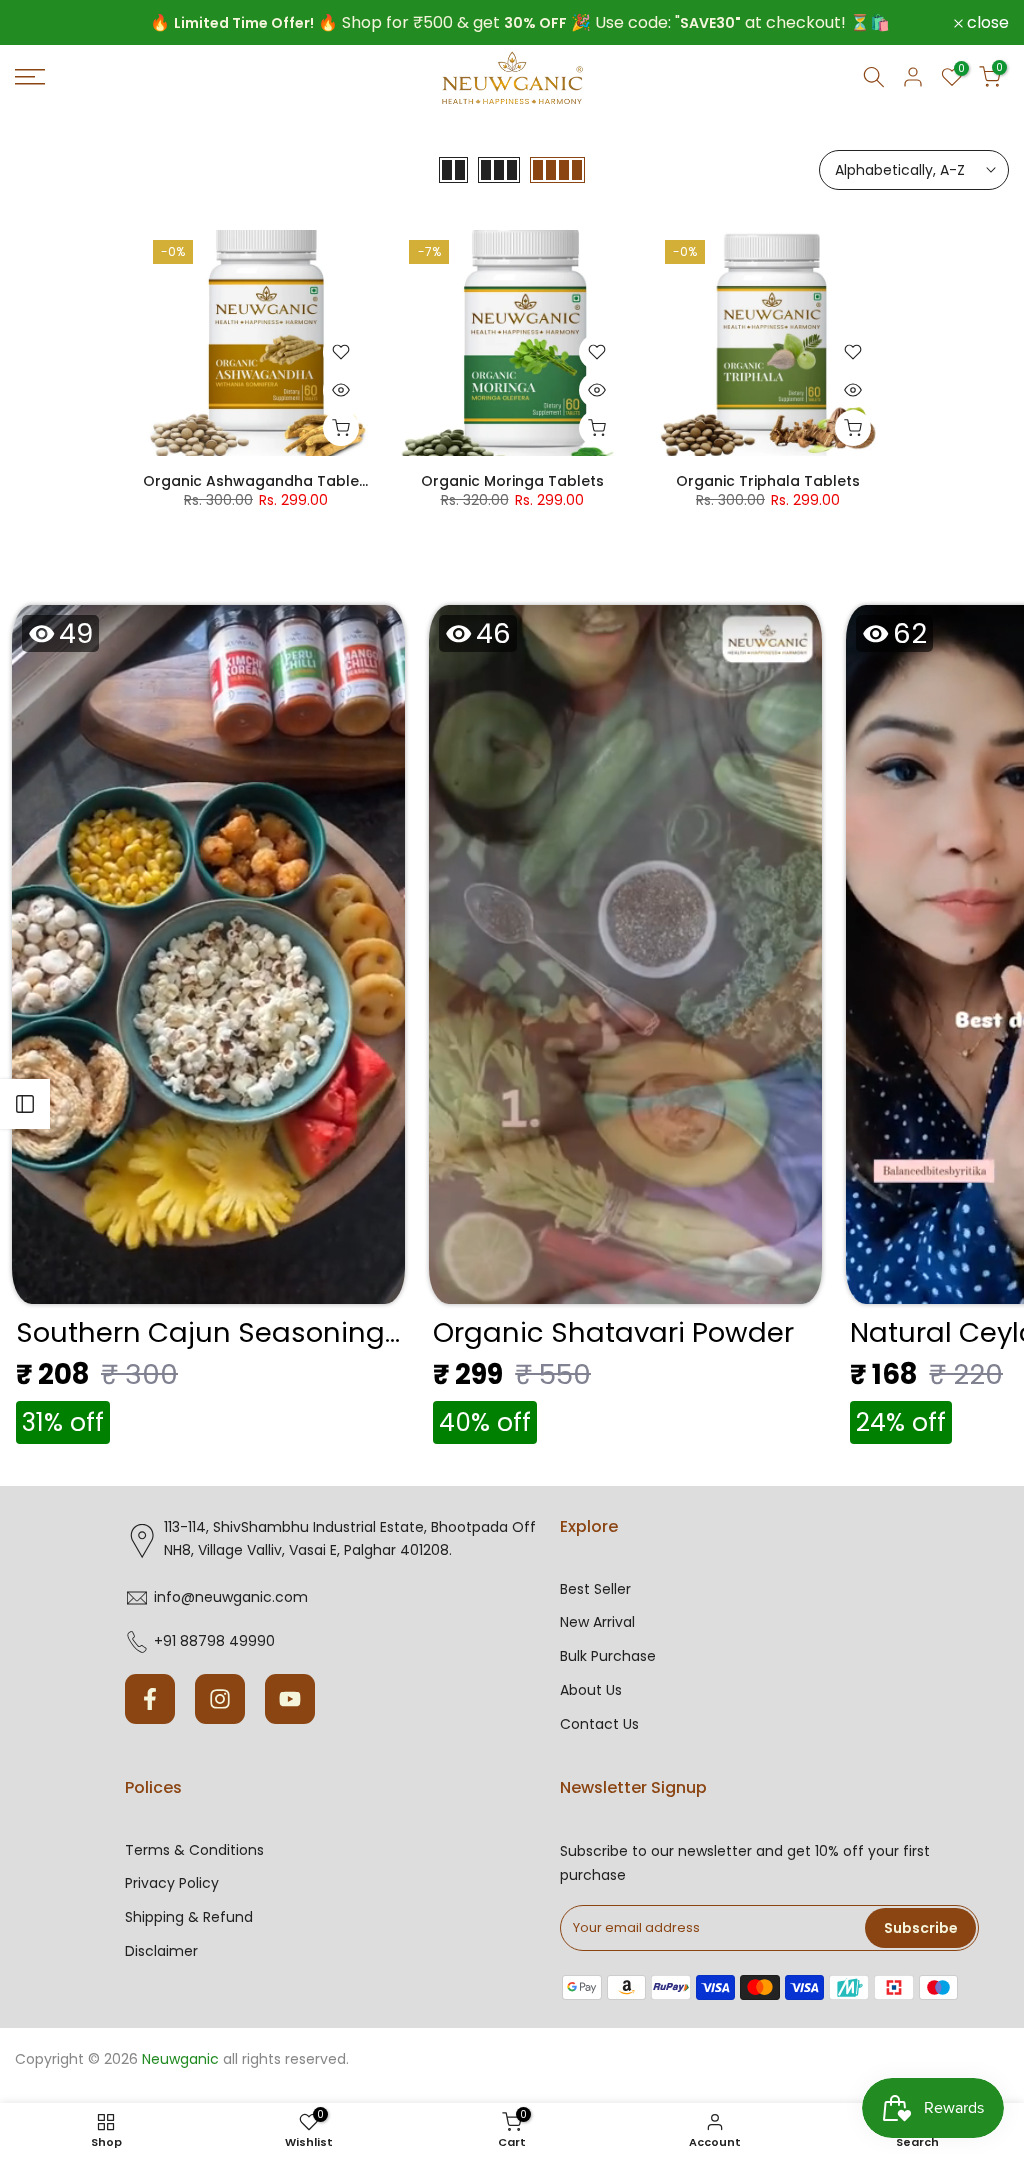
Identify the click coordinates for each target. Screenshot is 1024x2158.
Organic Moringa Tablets (512, 481)
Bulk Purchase (608, 1656)
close (47, 23)
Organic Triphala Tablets (768, 481)
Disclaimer (161, 1951)
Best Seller (595, 1589)
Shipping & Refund (189, 1917)
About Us (591, 1690)
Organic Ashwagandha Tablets (258, 481)
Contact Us (599, 1724)
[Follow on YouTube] (290, 1699)
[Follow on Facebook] (150, 1699)
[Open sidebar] (25, 1104)
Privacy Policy (172, 1883)
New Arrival (597, 1622)
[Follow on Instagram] (220, 1699)
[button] (208, 1030)
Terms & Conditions (194, 1850)
